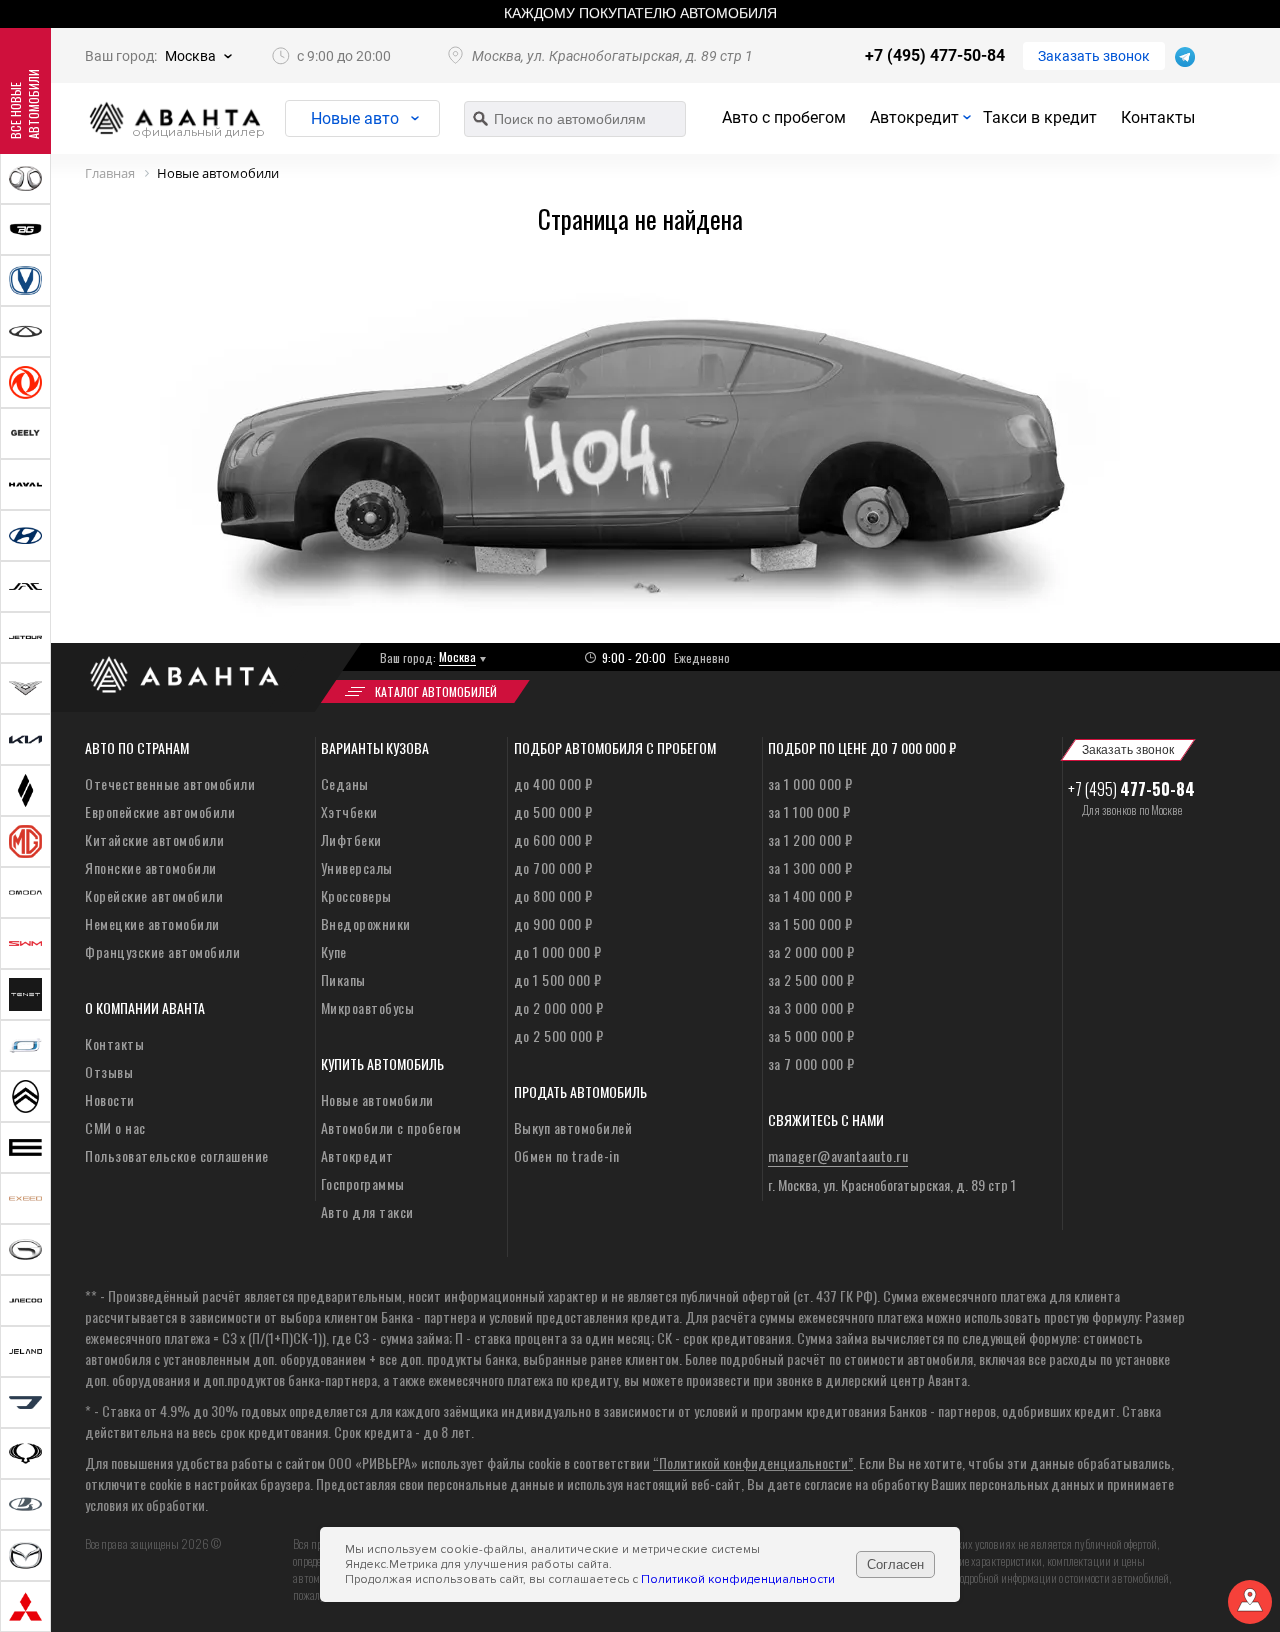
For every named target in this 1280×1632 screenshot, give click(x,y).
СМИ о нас (115, 1127)
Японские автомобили (151, 867)
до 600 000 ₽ (553, 839)
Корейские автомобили (154, 895)
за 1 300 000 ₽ (810, 867)
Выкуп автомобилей (573, 1127)
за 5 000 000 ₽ (811, 1035)
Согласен (895, 1564)
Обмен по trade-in (567, 1155)
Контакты (1158, 117)
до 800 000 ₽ (553, 895)
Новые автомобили (377, 1099)
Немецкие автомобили (152, 923)
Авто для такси (367, 1211)
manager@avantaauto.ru (838, 1155)
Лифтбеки (351, 839)
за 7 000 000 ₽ (811, 1063)
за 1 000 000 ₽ (810, 783)
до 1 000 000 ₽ (558, 951)
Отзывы (109, 1071)
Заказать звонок (1094, 56)
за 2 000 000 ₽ (811, 951)
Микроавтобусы (368, 1007)
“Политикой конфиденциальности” (753, 1462)
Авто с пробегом (784, 117)
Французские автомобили (162, 951)
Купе (334, 951)
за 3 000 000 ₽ (811, 1007)
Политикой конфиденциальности (738, 1579)
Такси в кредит (1040, 117)
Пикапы (343, 979)
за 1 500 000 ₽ (810, 923)
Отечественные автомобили (170, 783)
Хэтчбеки (349, 811)
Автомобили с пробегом (391, 1127)
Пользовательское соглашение (177, 1155)
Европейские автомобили (160, 811)
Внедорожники (366, 923)
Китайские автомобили (154, 839)
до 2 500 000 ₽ (559, 1035)
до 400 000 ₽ (553, 783)
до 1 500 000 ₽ (558, 979)
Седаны (345, 783)
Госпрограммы (363, 1183)
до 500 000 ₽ (553, 811)
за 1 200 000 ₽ (810, 839)
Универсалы (357, 867)
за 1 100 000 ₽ (809, 811)
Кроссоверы (356, 895)
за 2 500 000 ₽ (811, 979)
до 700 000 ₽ (553, 867)
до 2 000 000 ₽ (559, 1007)
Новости (110, 1099)
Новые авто (355, 118)
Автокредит (914, 117)
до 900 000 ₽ (553, 923)
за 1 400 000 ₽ (810, 895)
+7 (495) (1131, 789)
